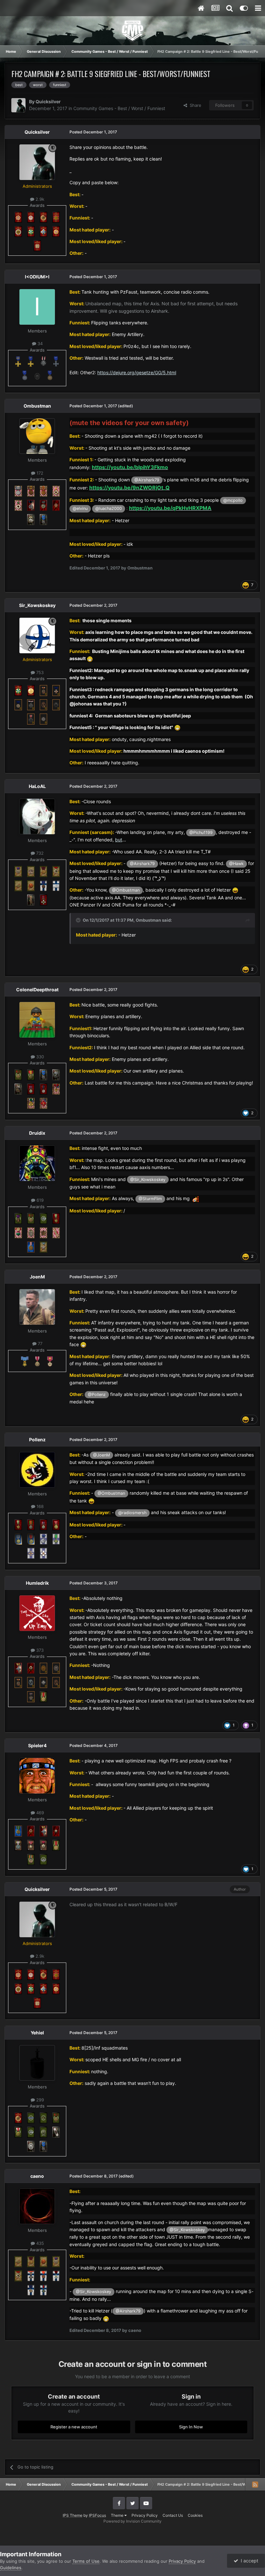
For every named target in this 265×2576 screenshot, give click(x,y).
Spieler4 (37, 1745)
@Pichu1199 (201, 832)
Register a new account (74, 2427)
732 (39, 853)
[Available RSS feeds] (255, 2484)
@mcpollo (233, 500)
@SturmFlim (150, 1199)
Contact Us (173, 2515)
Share (194, 105)
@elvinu (80, 508)
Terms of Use (86, 2561)
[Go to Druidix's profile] (37, 1163)
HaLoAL (37, 786)
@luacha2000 (109, 508)
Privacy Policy (145, 2515)
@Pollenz (97, 1395)
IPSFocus (97, 2515)
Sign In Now (191, 2427)
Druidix (37, 1133)
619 (39, 1200)
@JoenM (101, 1455)
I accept (248, 2561)
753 (39, 672)
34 (39, 343)
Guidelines (11, 2568)
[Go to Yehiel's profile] (37, 2063)
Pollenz (37, 1440)
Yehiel (37, 2033)
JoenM (37, 1277)
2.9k (39, 199)
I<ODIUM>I (37, 277)
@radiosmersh (132, 1513)
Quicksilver (48, 101)
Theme (118, 2515)
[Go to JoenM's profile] (37, 1307)
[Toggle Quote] (79, 920)
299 (39, 2100)
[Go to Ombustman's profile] (37, 436)
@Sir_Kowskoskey (148, 1180)
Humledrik (37, 1583)
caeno (37, 2176)
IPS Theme (73, 2515)
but (119, 840)
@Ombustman (126, 890)
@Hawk (236, 864)
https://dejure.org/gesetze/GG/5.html (137, 372)
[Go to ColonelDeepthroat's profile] (37, 1020)
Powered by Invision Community (132, 2521)
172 (39, 473)
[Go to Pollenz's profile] (37, 1470)
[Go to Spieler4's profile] (37, 1776)
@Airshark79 (147, 480)
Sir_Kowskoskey (37, 605)
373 (39, 1650)
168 (39, 1506)
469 (39, 1813)
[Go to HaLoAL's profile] (37, 816)
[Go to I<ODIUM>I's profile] (37, 307)
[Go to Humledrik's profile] (37, 1613)
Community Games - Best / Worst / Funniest (119, 108)
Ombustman (37, 406)
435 (39, 2243)
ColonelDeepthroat (37, 990)
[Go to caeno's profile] (37, 2206)
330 (39, 1057)
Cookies (195, 2515)
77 (39, 1344)
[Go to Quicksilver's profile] (18, 105)
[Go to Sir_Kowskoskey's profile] (37, 636)
